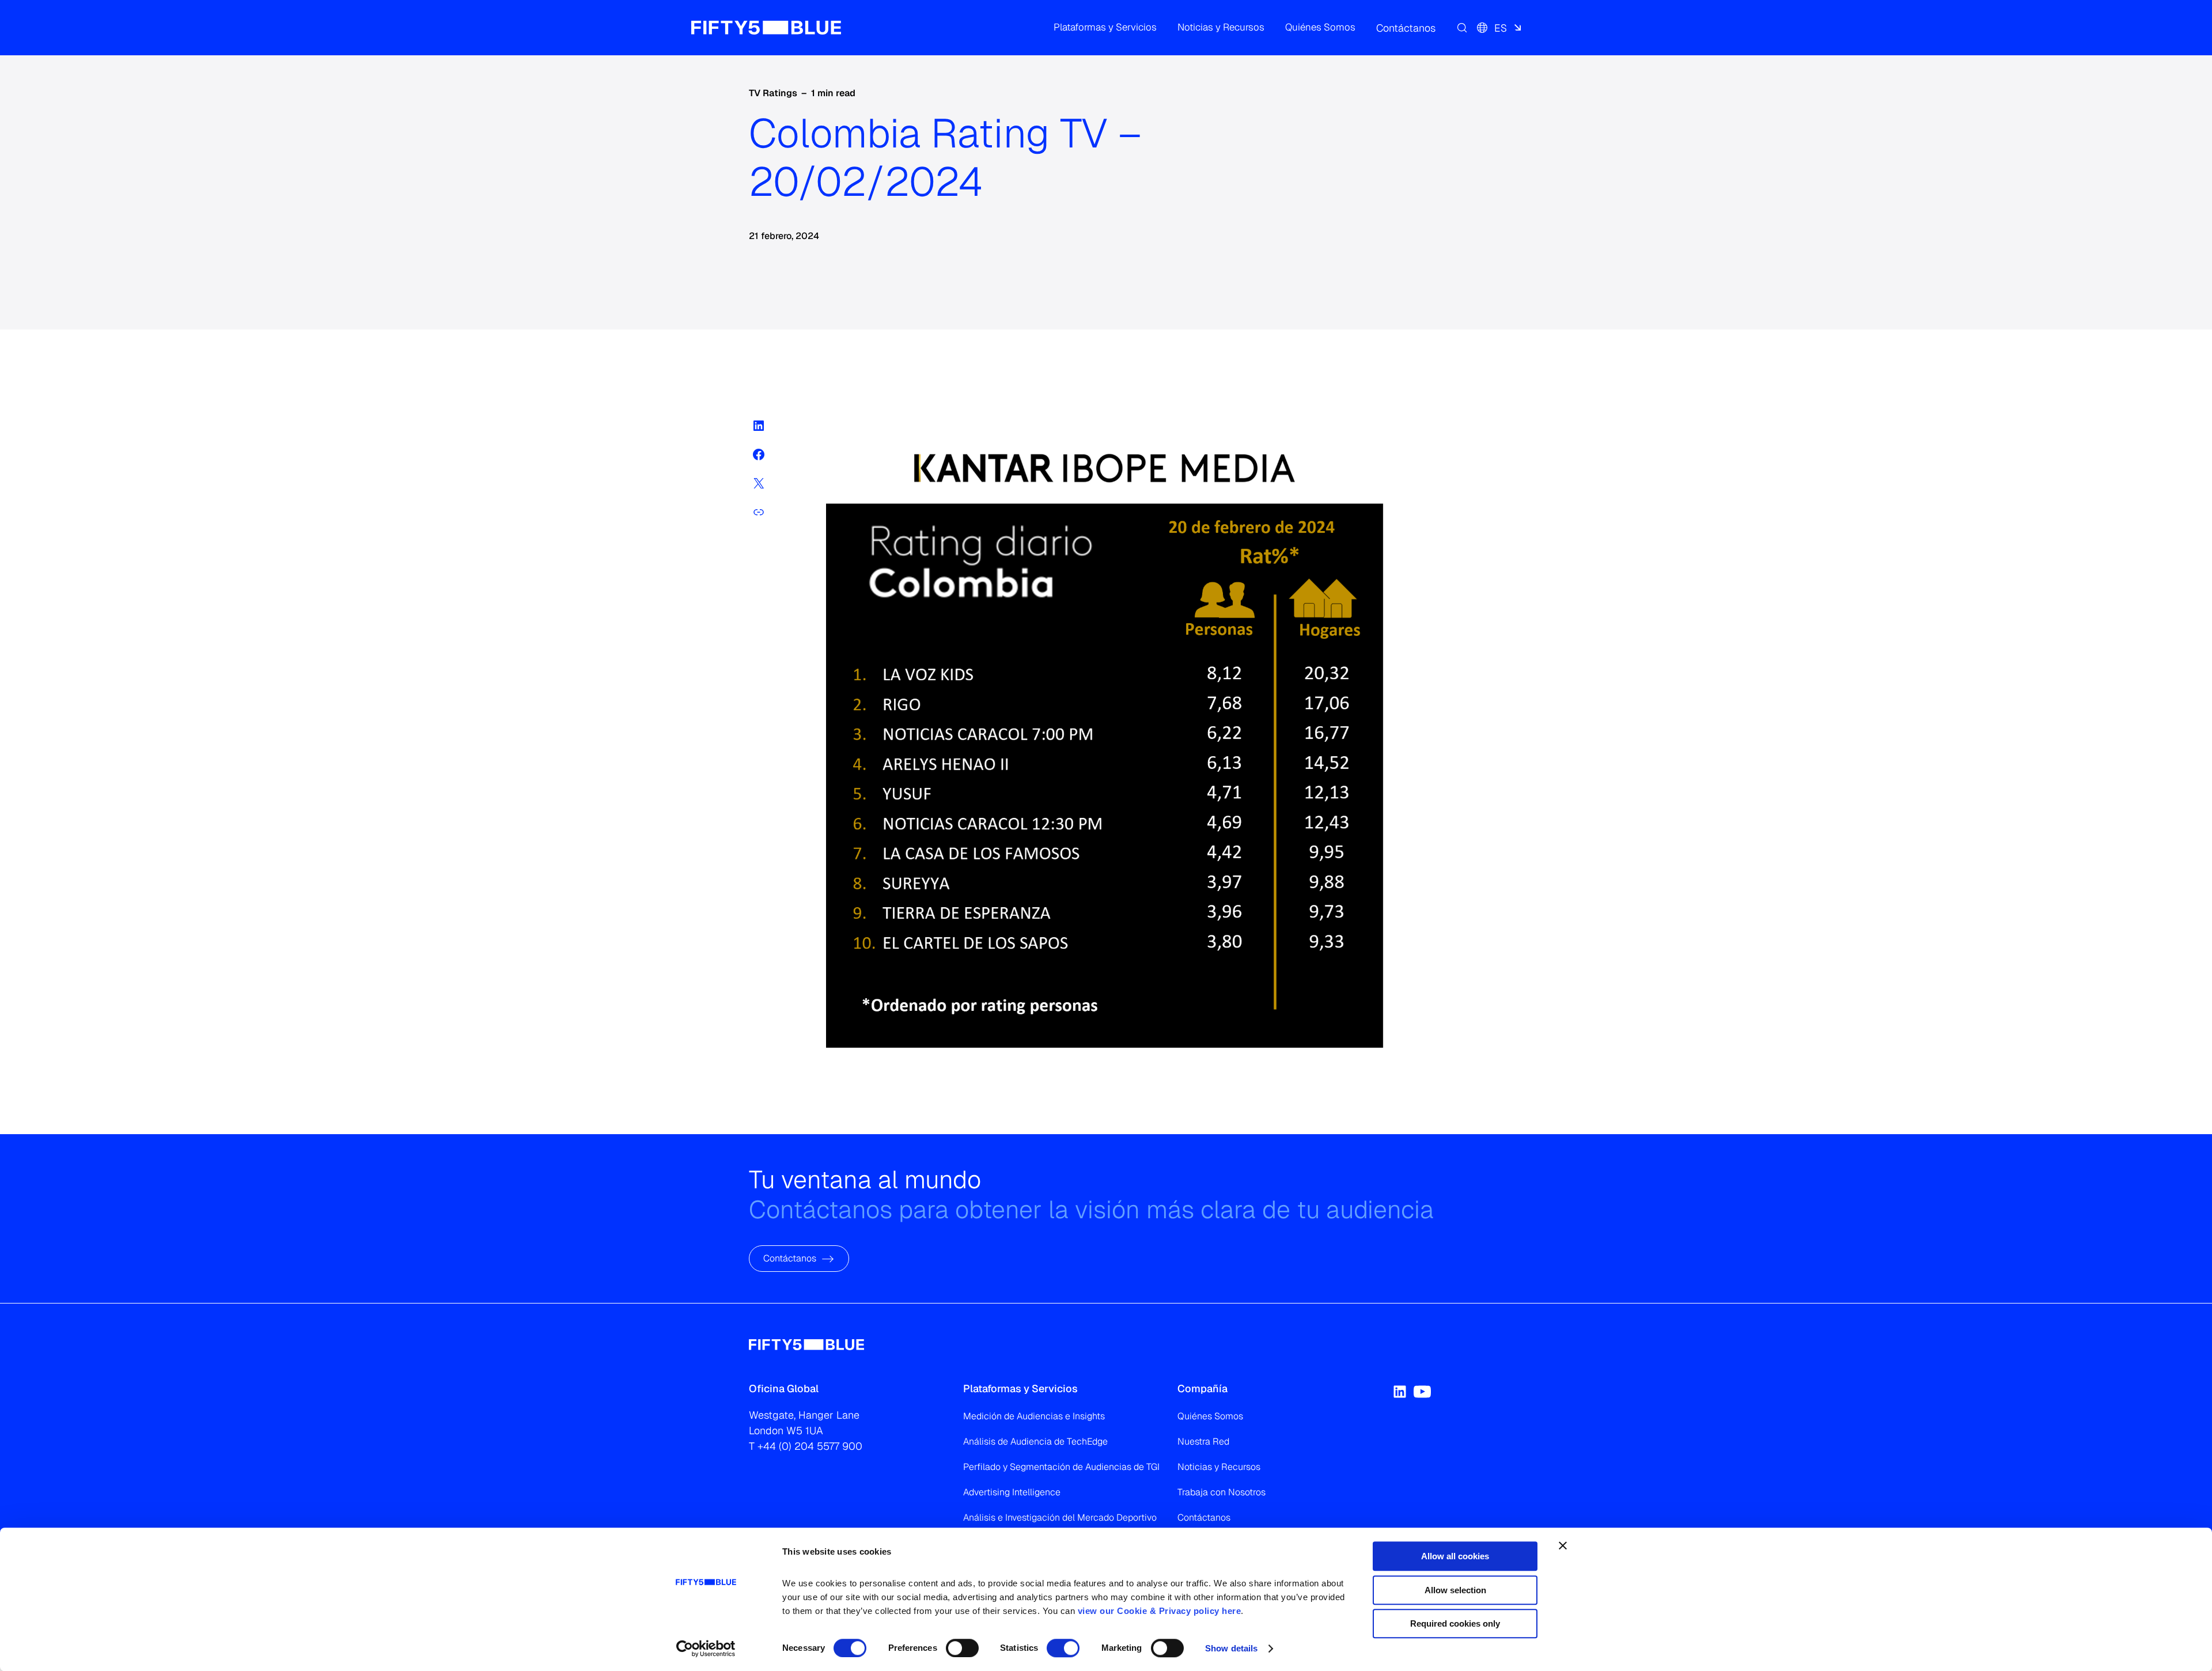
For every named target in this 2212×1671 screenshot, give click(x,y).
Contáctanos (790, 1258)
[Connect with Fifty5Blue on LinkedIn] (1400, 1392)
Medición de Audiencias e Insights (1034, 1416)
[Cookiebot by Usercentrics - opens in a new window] (706, 1649)
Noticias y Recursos (1219, 1467)
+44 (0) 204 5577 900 (810, 1446)
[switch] (962, 1648)
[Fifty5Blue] (766, 28)
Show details (1231, 1648)
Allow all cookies (1455, 1556)
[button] (1105, 28)
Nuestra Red (1203, 1441)
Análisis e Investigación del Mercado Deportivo (1060, 1517)
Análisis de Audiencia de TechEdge (1035, 1441)
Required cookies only (1455, 1623)
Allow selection (1455, 1590)
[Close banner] (1563, 1545)
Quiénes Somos (1210, 1416)
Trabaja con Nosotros (1221, 1492)
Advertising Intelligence (1012, 1492)
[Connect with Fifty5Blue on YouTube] (1422, 1392)
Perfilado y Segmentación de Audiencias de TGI (1061, 1467)
